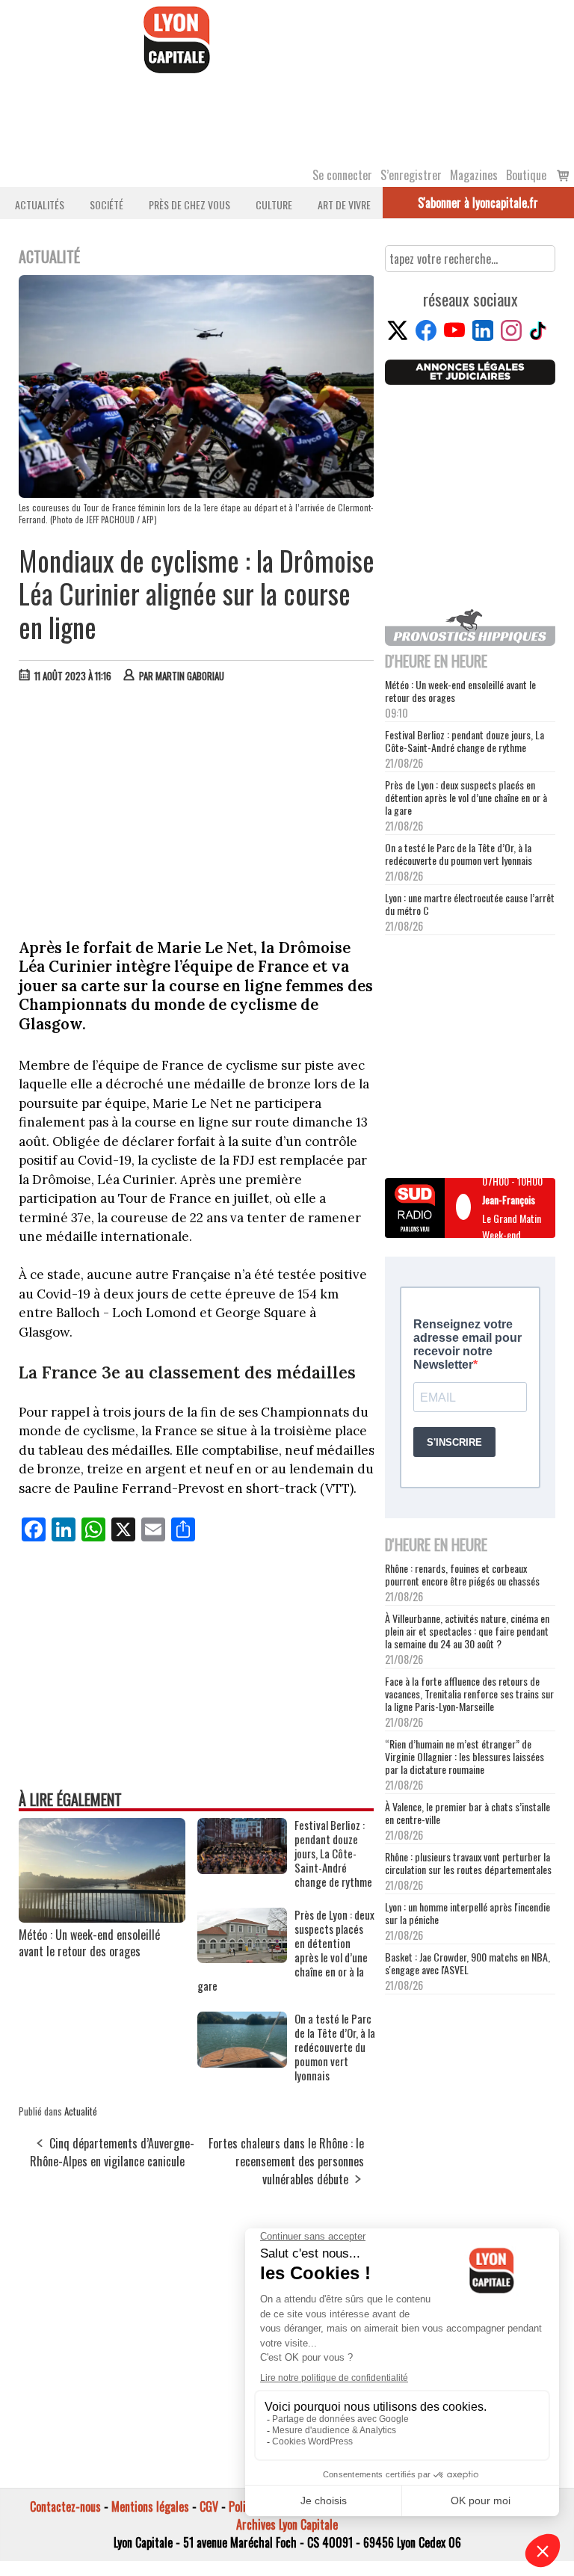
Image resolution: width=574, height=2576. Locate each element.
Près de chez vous (189, 204)
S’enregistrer (411, 175)
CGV (209, 2506)
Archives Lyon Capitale (287, 2524)
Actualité (81, 2111)
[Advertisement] (197, 807)
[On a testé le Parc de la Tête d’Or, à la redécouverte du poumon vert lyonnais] (242, 2062)
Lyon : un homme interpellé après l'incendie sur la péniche (467, 1913)
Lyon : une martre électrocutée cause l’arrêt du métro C (470, 904)
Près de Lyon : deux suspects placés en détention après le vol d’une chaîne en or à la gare (466, 797)
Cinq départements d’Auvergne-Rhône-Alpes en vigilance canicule (112, 2152)
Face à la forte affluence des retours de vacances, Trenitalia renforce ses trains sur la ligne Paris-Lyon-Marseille (469, 1694)
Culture (274, 204)
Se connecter (342, 175)
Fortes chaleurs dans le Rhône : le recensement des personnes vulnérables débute (286, 2161)
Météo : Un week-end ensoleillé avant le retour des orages (89, 1943)
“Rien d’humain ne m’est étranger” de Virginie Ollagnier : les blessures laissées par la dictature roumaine (465, 1756)
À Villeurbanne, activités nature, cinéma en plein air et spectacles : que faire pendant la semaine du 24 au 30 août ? (467, 1631)
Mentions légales (150, 2506)
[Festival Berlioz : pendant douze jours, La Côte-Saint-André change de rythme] (242, 1869)
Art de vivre (344, 204)
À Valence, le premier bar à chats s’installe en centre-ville (467, 1813)
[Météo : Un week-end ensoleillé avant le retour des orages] (102, 1917)
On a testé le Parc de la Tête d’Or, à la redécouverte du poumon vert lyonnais (459, 854)
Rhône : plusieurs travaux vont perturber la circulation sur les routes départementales (468, 1863)
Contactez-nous (65, 2506)
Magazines (474, 175)
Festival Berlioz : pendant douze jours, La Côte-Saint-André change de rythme (465, 741)
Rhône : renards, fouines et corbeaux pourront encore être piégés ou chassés (462, 1574)
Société (107, 204)
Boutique (526, 175)
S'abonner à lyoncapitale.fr (478, 203)
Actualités (40, 204)
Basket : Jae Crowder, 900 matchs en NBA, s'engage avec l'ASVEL (467, 1963)
